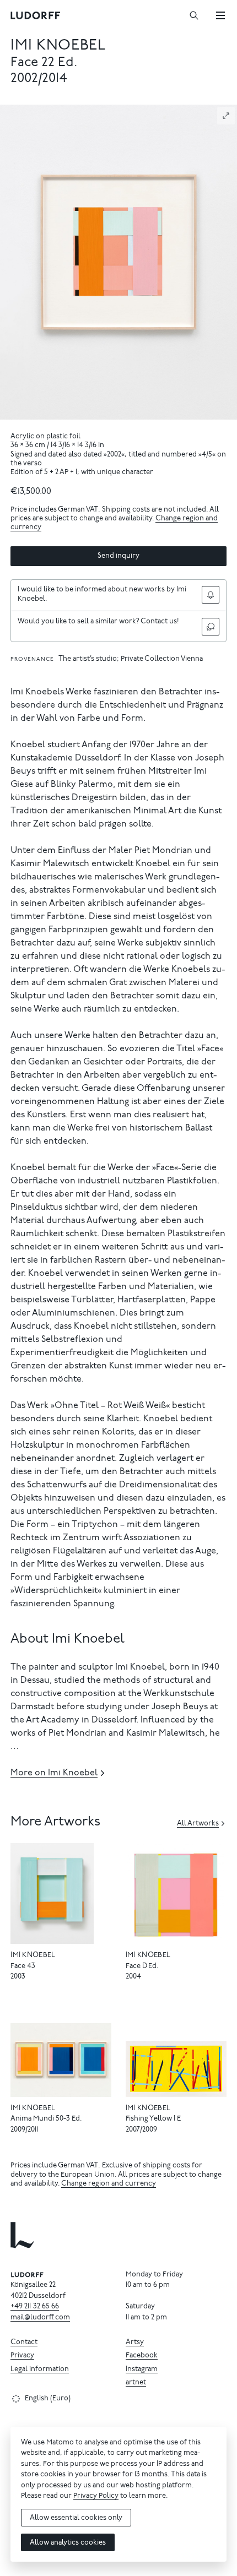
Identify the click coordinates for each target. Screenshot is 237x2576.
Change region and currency (109, 2184)
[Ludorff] (36, 15)
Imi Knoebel (58, 46)
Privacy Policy (96, 2496)
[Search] (194, 15)
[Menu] (220, 15)
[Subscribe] (211, 595)
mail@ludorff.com (40, 2318)
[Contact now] (211, 627)
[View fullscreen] (226, 116)
